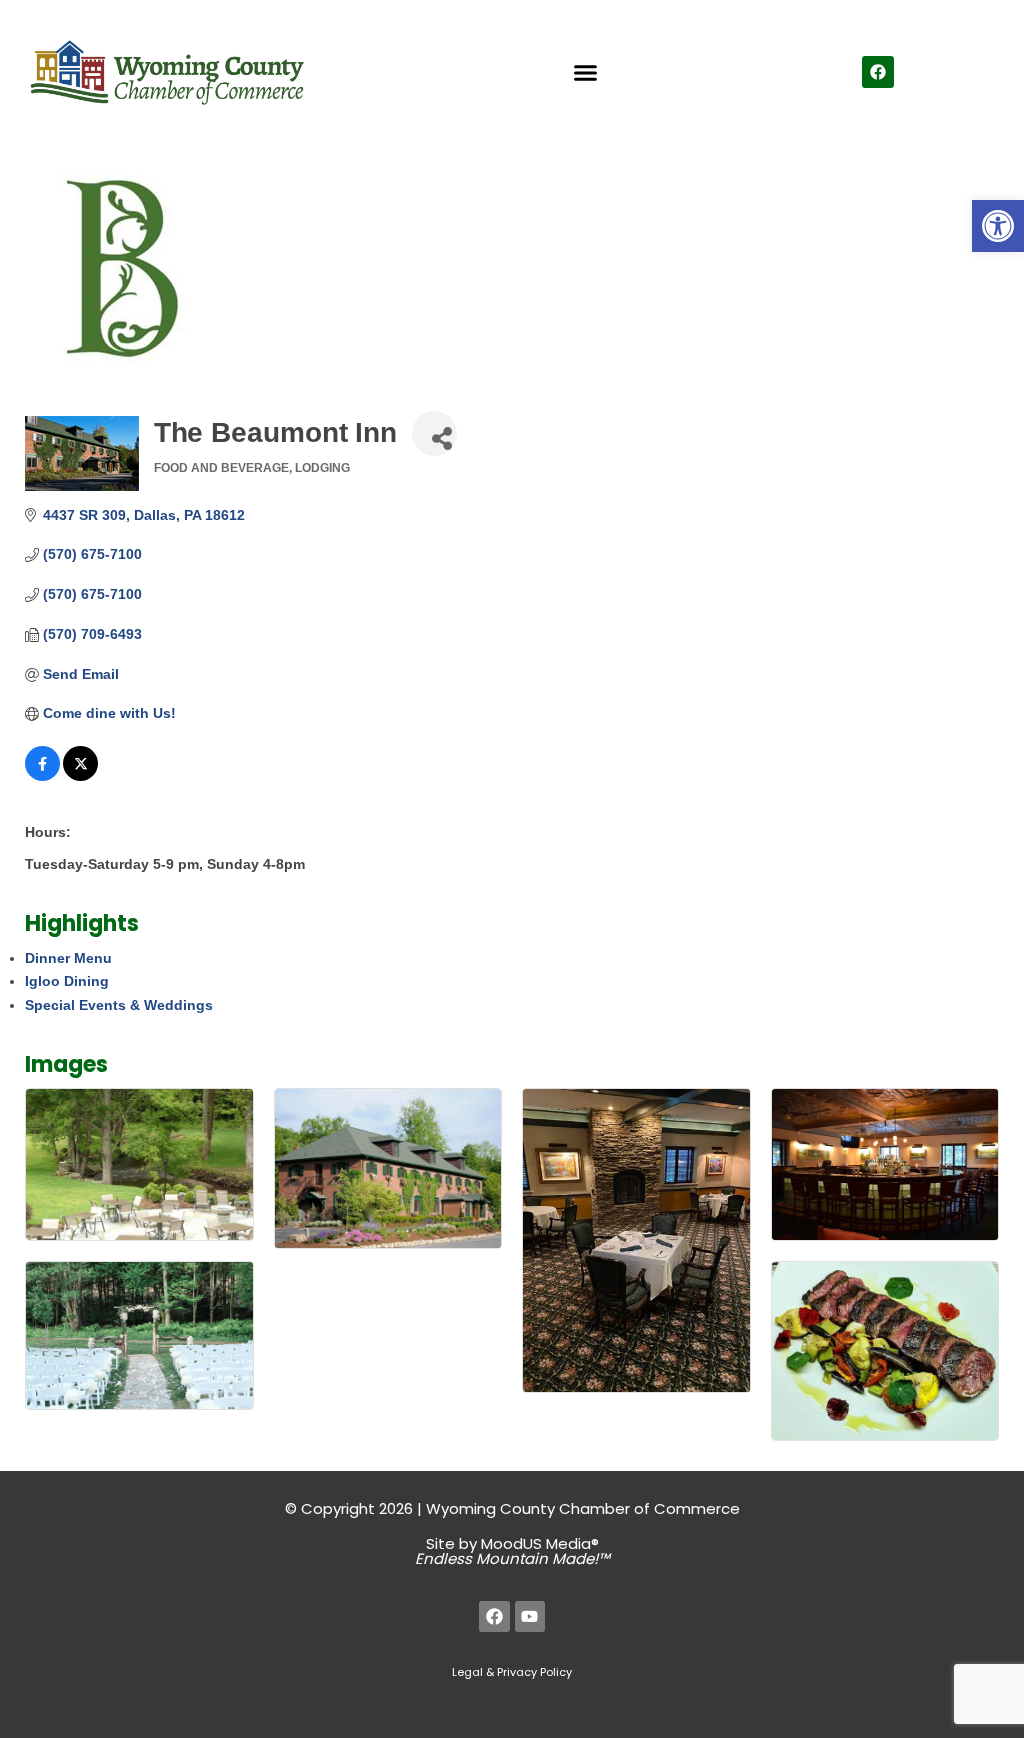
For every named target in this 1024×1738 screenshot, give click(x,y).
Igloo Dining (67, 981)
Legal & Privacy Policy (512, 1672)
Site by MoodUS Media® (512, 1551)
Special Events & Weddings (119, 1005)
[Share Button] (434, 433)
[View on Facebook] (42, 776)
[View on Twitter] (80, 776)
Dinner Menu (68, 958)
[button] (998, 226)
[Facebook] (878, 72)
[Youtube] (530, 1616)
